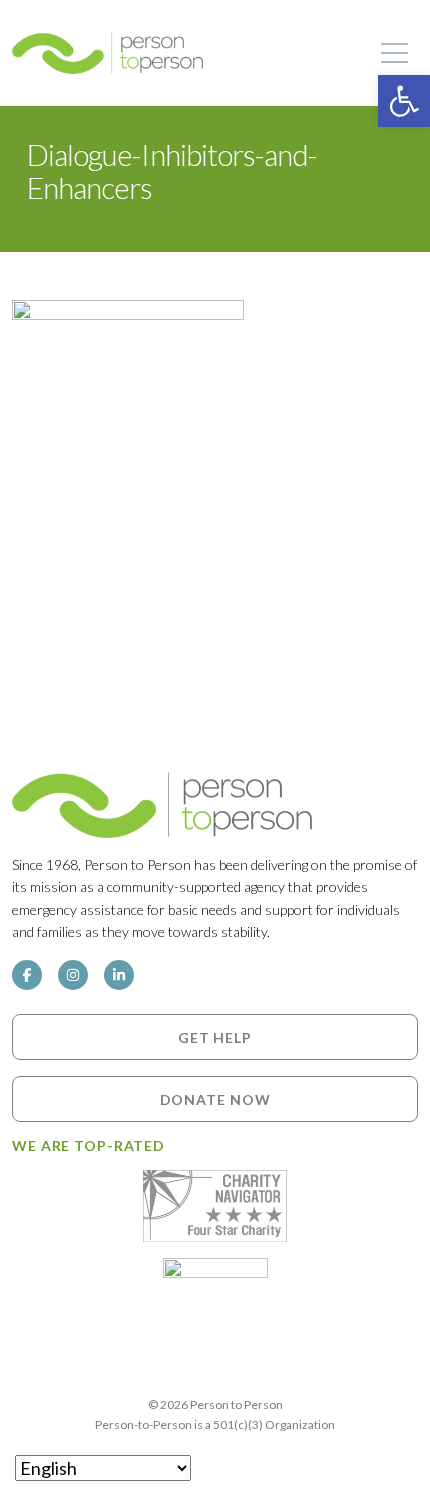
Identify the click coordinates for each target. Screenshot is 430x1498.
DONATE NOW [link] (215, 1098)
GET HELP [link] (215, 1036)
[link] (404, 101)
